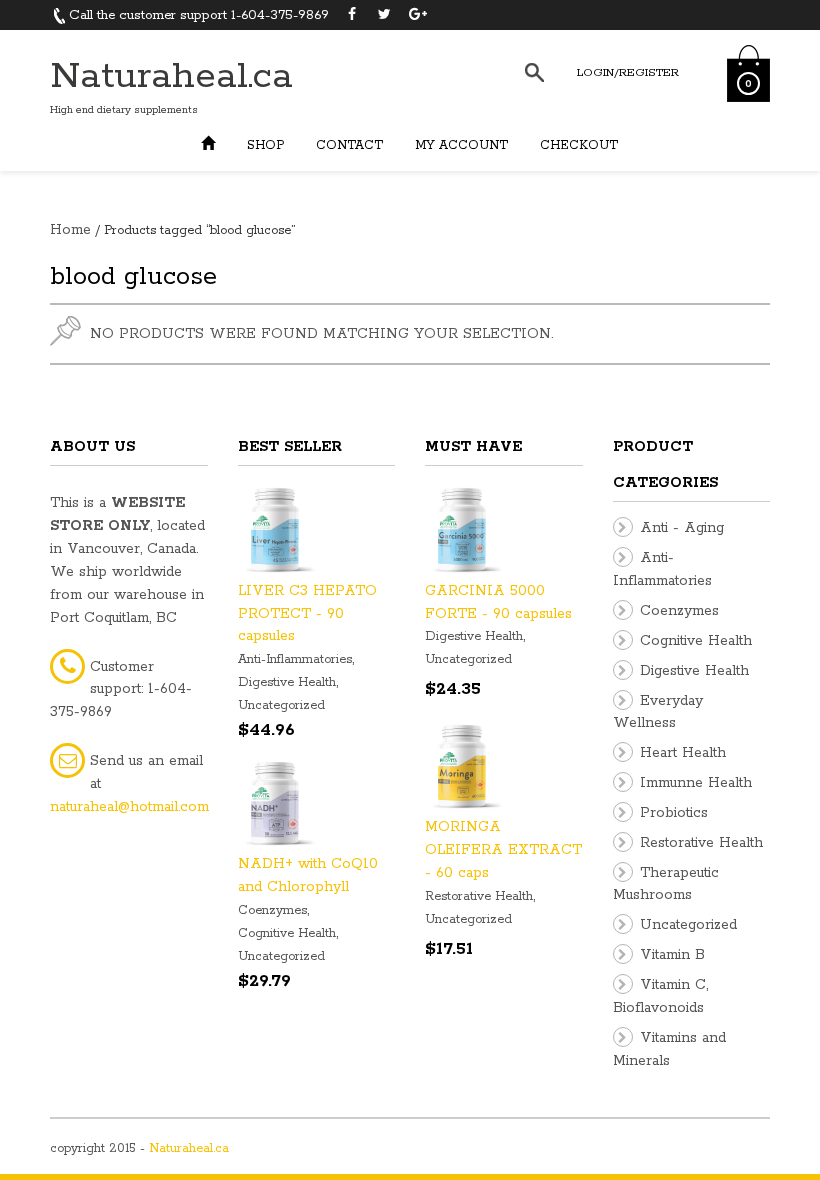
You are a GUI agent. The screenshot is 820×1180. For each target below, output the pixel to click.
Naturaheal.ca (171, 76)
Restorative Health (479, 896)
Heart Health (683, 753)
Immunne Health (696, 783)
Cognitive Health (287, 933)
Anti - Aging (682, 528)
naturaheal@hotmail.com (129, 807)
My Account (461, 145)
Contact (349, 145)
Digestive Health (287, 682)
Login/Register (628, 72)
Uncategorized (281, 705)
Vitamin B (672, 955)
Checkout (579, 145)
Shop (265, 145)
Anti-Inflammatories (295, 659)
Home (70, 230)
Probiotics (674, 813)
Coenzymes (272, 910)
